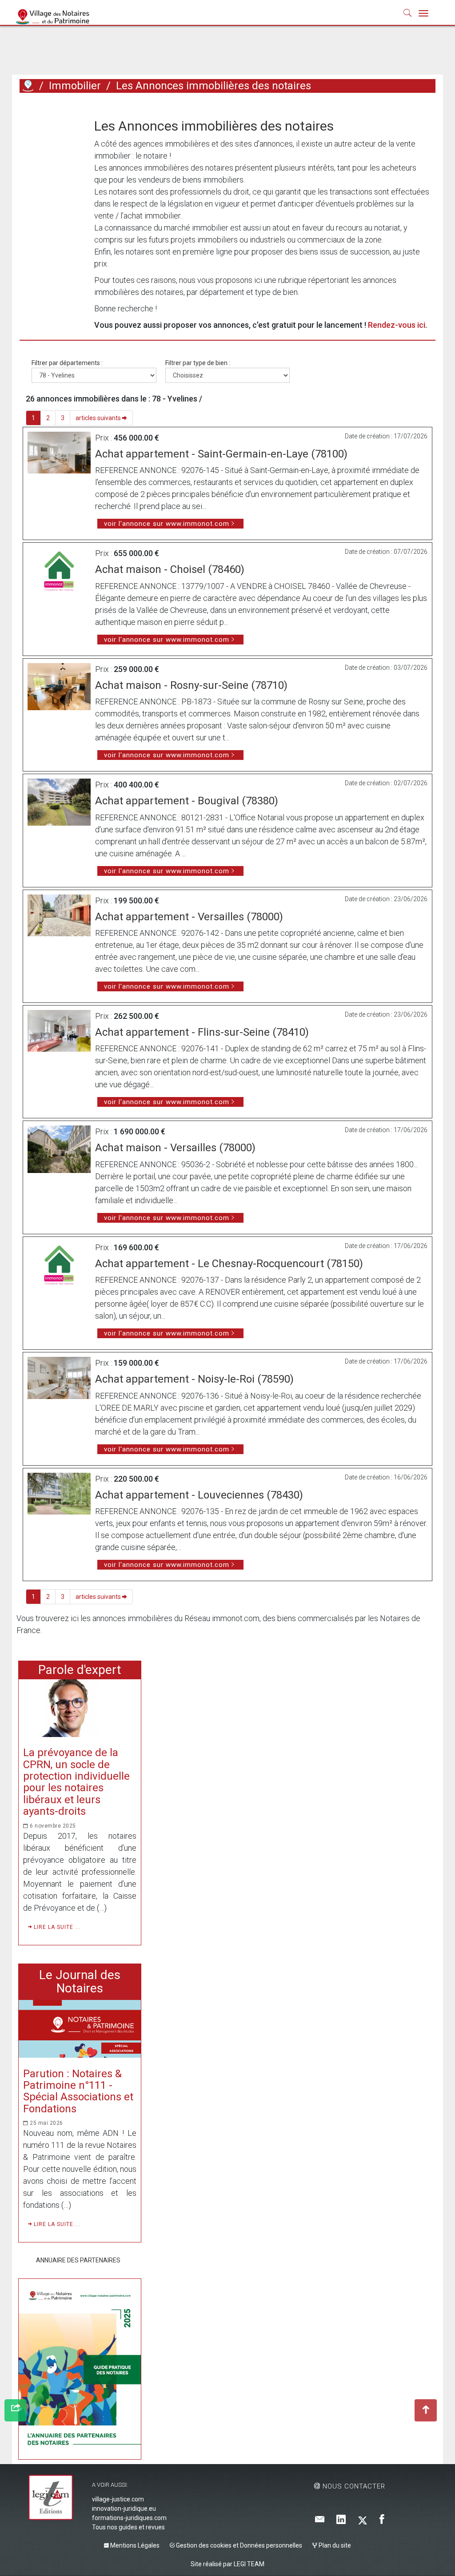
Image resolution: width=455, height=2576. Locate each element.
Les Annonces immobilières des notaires (214, 86)
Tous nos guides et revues (128, 2527)
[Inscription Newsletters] (320, 2520)
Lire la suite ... (56, 1927)
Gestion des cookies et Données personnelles (238, 2545)
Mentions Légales (134, 2545)
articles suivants (99, 418)
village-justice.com (118, 2499)
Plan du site (334, 2545)
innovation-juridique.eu (124, 2508)
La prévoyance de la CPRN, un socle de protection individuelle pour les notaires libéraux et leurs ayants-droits (76, 1782)
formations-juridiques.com (129, 2518)
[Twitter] (363, 2520)
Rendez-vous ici (397, 325)
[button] (408, 15)
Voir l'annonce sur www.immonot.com (167, 524)
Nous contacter (353, 2486)
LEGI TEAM (249, 2564)
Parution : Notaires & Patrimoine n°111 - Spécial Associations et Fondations (78, 2091)
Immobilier (75, 86)
